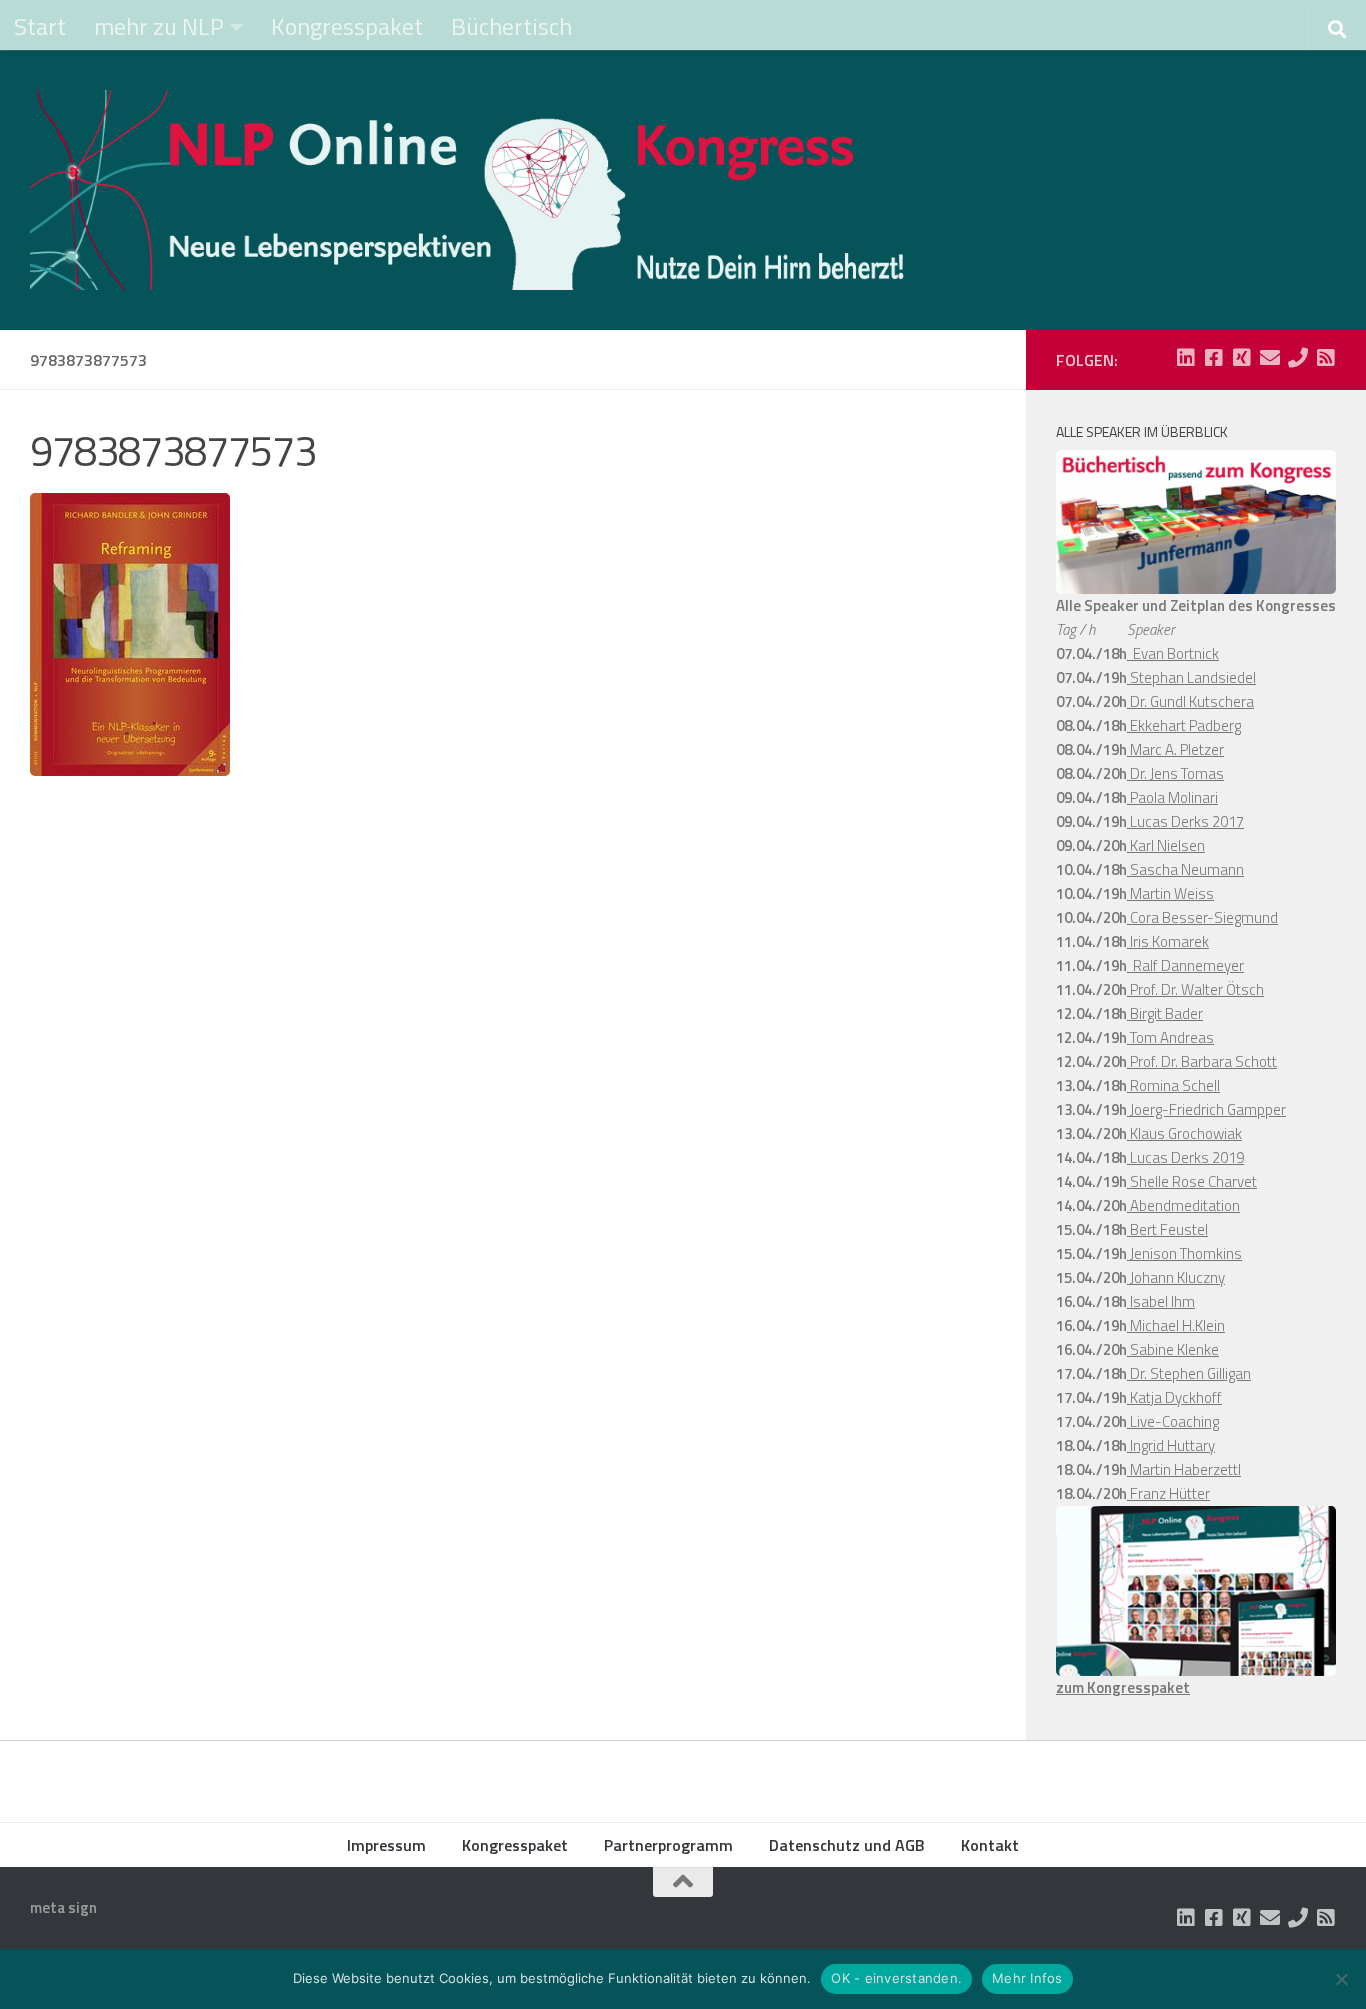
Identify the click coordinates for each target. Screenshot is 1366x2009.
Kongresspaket (347, 26)
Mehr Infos (1027, 1978)
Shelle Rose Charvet (1192, 1181)
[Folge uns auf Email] (1270, 358)
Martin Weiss (1170, 893)
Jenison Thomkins (1184, 1253)
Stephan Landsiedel (1191, 677)
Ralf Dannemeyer (1185, 965)
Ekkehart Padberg (1184, 725)
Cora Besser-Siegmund (1202, 917)
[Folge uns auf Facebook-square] (1214, 358)
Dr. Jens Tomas (1175, 773)
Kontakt (990, 1845)
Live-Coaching (1173, 1421)
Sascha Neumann (1185, 869)
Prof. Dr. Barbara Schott (1202, 1061)
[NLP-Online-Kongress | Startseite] (470, 190)
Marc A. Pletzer (1175, 749)
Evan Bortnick (1173, 653)
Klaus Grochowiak (1184, 1133)
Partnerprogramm (668, 1845)
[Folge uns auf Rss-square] (1326, 358)
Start (40, 26)
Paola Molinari (1172, 797)
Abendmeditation (1183, 1205)
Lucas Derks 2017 (1185, 821)
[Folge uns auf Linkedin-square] (1186, 358)
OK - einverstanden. (896, 1978)
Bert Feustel (1167, 1229)
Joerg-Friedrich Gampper (1206, 1109)
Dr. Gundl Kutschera (1190, 701)
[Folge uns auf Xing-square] (1242, 358)
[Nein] (1341, 1979)
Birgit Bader (1165, 1013)
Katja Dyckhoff (1174, 1397)
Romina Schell (1173, 1085)
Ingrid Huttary (1171, 1445)
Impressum (386, 1845)
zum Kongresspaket (1123, 1687)
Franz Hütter (1168, 1493)
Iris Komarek (1168, 941)
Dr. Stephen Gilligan (1189, 1373)
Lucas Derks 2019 (1185, 1157)
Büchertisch (511, 26)
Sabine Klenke (1173, 1349)
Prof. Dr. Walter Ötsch (1195, 989)
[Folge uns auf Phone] (1298, 358)
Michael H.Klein (1176, 1325)
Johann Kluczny (1176, 1277)
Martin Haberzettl (1184, 1469)
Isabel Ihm (1161, 1301)
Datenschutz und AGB (847, 1845)
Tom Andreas (1170, 1037)
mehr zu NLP (159, 26)
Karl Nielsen (1166, 845)
